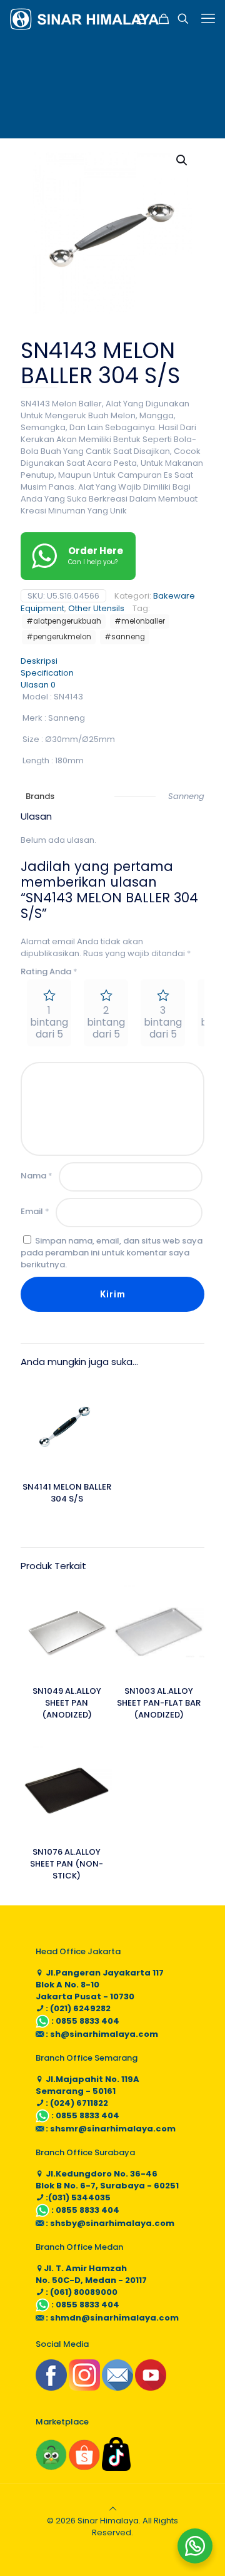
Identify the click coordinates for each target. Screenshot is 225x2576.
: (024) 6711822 (76, 2103)
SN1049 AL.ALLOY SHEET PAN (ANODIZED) (67, 1703)
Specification (47, 673)
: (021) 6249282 (77, 2008)
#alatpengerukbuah (64, 621)
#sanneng (125, 637)
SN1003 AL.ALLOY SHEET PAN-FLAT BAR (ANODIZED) (159, 1703)
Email (35, 1211)
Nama (37, 1176)
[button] (182, 160)
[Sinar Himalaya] (84, 19)
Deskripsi (39, 661)
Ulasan (38, 685)
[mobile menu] (208, 19)
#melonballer (140, 621)
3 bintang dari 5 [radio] (163, 1022)
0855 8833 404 (87, 2021)
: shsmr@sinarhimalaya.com (110, 2129)
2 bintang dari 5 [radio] (106, 1022)
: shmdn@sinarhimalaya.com (111, 2318)
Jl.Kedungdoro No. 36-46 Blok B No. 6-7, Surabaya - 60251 (107, 2180)
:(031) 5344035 (77, 2197)
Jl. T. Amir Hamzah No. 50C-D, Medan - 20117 (91, 2274)
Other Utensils (96, 608)
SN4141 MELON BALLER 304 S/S (67, 1493)
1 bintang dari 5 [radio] (49, 1022)
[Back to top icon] (113, 2509)
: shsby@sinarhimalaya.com (109, 2223)
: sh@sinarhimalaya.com (101, 2034)
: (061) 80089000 (81, 2292)
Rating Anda (49, 971)
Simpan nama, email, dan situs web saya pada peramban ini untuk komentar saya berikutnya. (112, 1253)
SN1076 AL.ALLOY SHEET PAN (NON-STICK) (67, 1864)
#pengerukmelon (59, 637)
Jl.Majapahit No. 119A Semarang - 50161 (87, 2085)
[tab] (112, 661)
